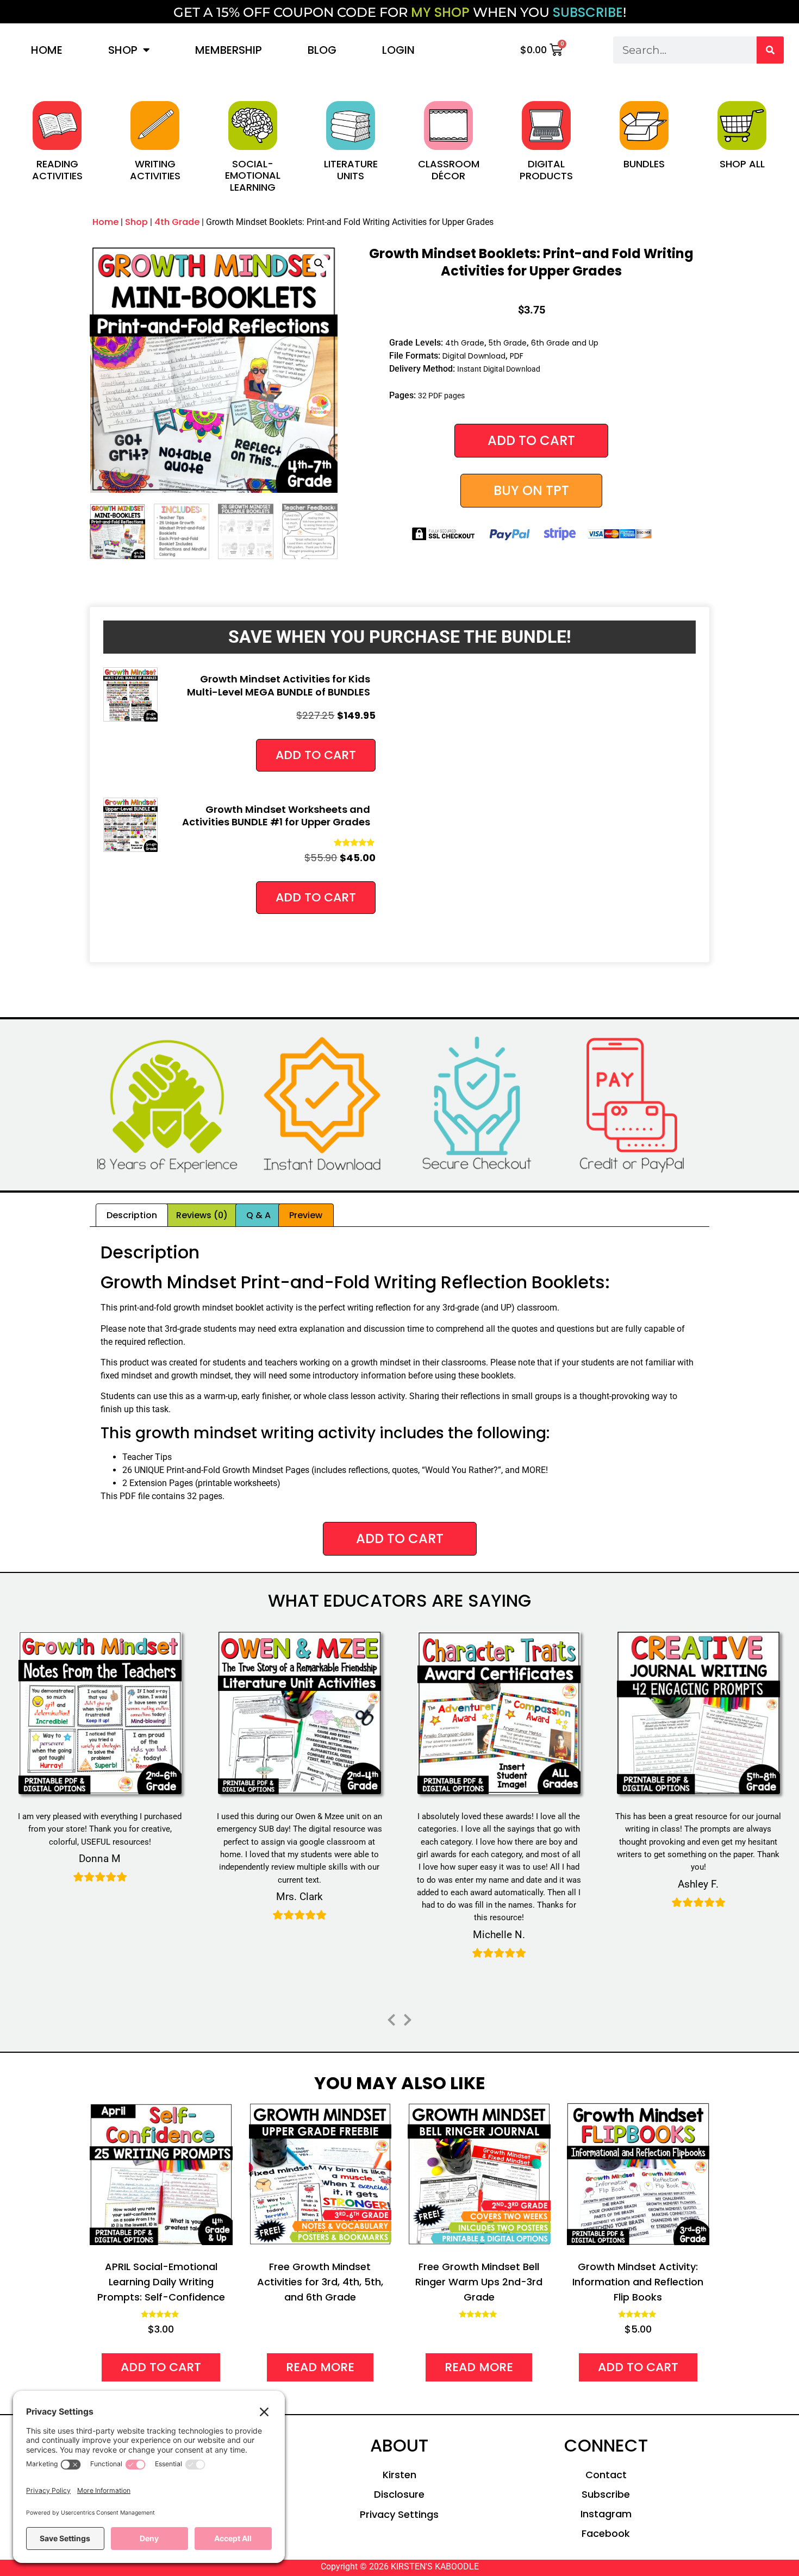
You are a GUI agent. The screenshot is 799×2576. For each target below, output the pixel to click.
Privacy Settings (399, 2514)
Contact (606, 2475)
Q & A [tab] (258, 1215)
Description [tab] (132, 1215)
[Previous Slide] (391, 2018)
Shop (123, 50)
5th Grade (508, 343)
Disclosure (399, 2494)
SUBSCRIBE (588, 12)
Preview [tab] (306, 1215)
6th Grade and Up (565, 343)
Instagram (606, 2514)
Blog (322, 50)
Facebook (606, 2533)
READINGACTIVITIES (57, 170)
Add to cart (531, 440)
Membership (229, 50)
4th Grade (177, 222)
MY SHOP (440, 12)
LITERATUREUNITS (351, 170)
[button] (319, 264)
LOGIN (398, 50)
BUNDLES (644, 164)
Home (47, 50)
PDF (517, 356)
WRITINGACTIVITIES (155, 170)
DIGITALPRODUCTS (546, 170)
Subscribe (606, 2494)
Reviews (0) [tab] (202, 1215)
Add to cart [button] (316, 755)
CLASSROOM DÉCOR (449, 170)
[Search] (770, 50)
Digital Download (474, 356)
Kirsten (399, 2475)
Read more (320, 2367)
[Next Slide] (408, 2018)
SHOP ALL (742, 164)
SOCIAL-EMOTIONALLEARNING (253, 176)
